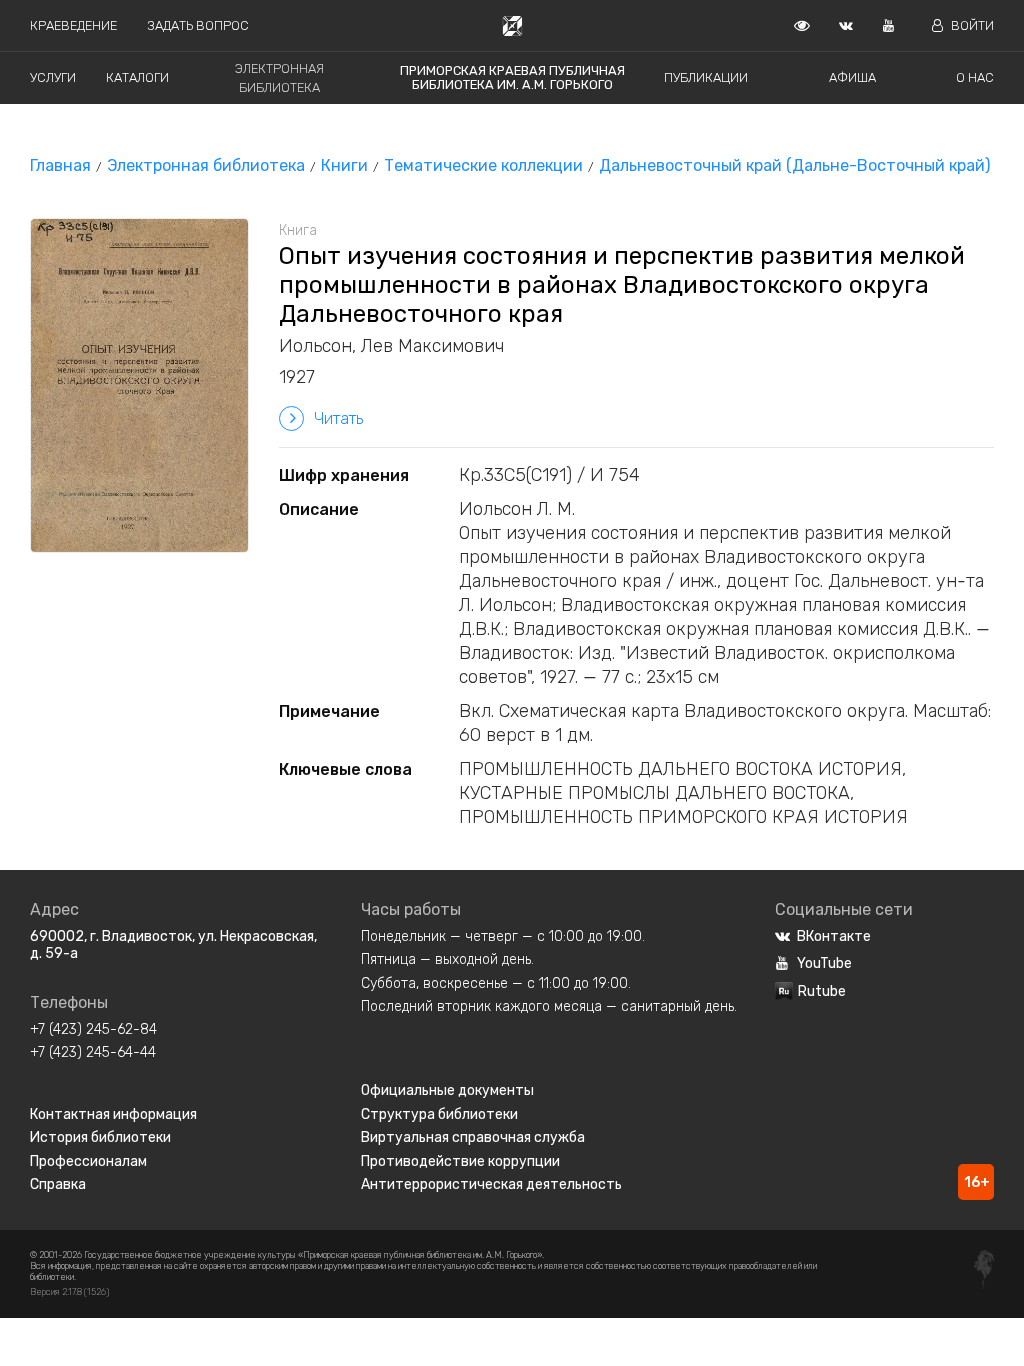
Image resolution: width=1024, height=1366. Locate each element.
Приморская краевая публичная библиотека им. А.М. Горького (512, 77)
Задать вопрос (198, 25)
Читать (338, 418)
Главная (60, 165)
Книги (344, 165)
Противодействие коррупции (460, 1161)
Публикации (706, 77)
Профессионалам (88, 1161)
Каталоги (137, 77)
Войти (972, 25)
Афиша (852, 77)
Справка (58, 1184)
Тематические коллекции (483, 165)
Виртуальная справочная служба (473, 1137)
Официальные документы (447, 1090)
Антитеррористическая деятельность (491, 1184)
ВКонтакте (834, 936)
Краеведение (73, 25)
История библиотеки (100, 1137)
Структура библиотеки (439, 1114)
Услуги (53, 77)
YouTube (824, 963)
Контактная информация (113, 1114)
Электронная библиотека (206, 165)
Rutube (822, 991)
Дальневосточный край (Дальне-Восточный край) (794, 165)
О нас (975, 77)
